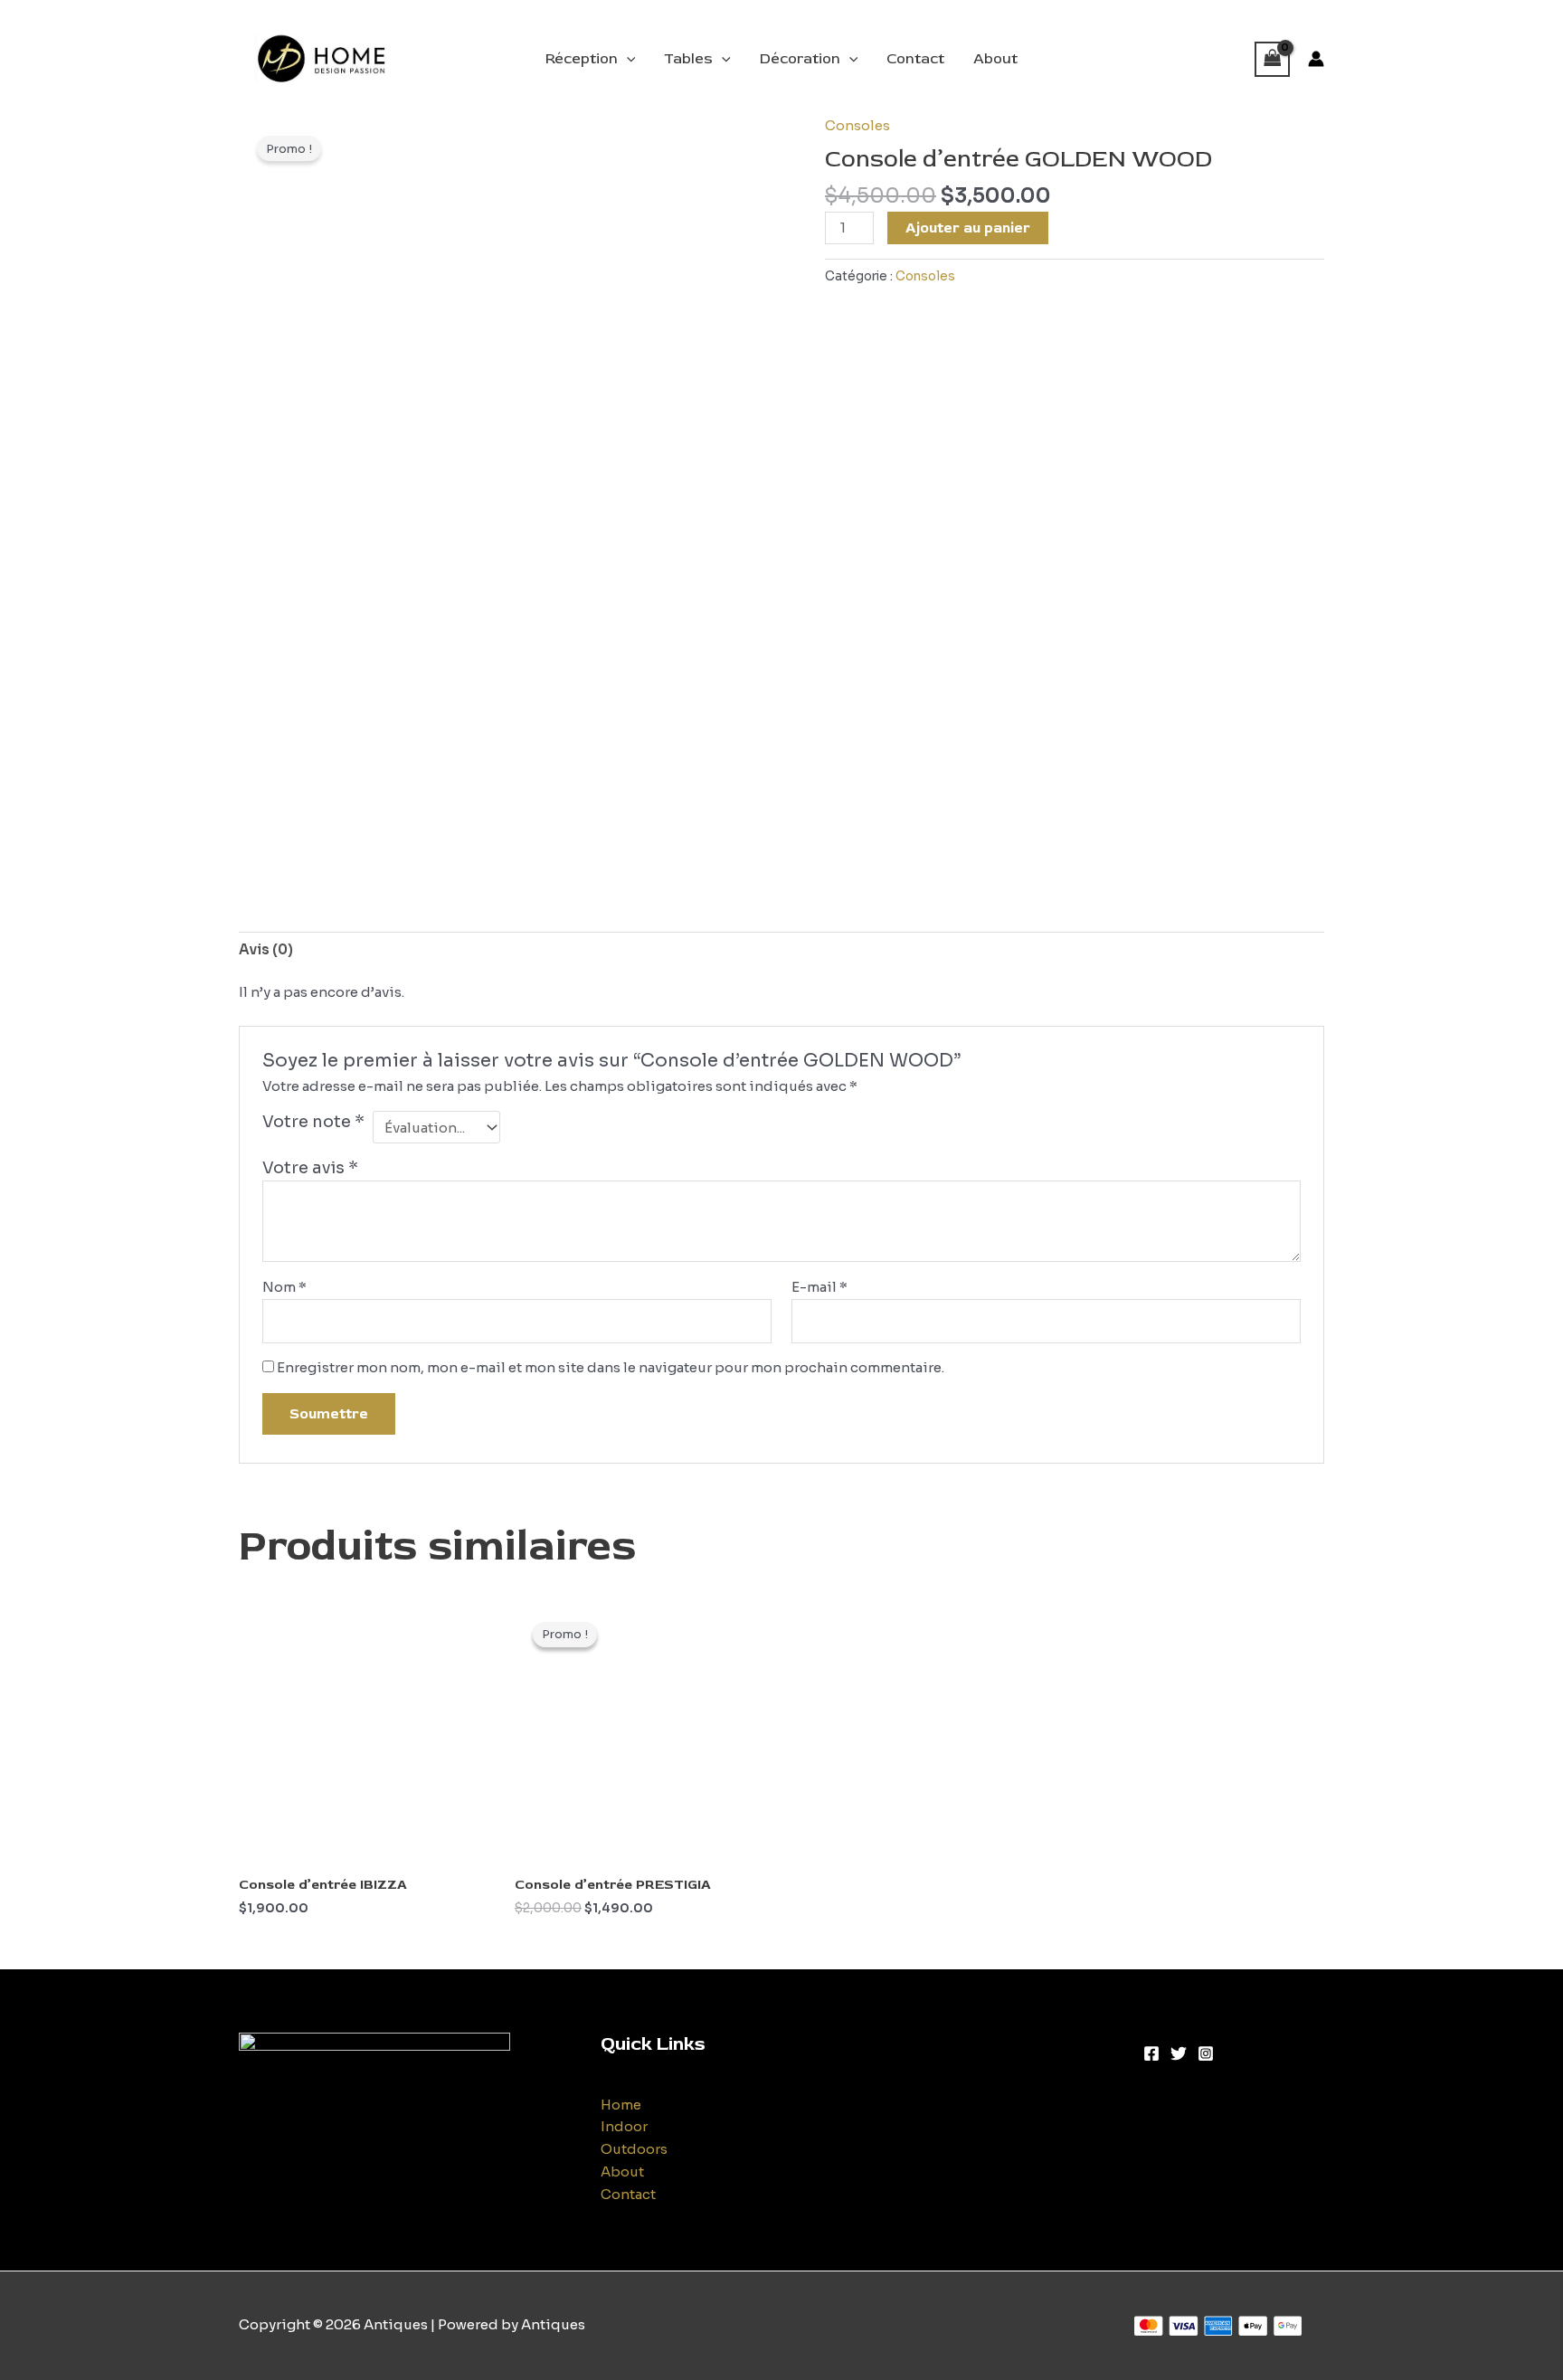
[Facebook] (1151, 2053)
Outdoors (634, 2149)
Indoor (624, 2126)
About (995, 59)
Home (621, 2105)
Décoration (800, 59)
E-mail (819, 1287)
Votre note (313, 1122)
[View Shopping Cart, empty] (1273, 59)
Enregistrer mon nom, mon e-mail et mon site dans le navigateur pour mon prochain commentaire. (611, 1367)
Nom (284, 1287)
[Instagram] (1206, 2053)
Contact (915, 59)
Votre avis (310, 1168)
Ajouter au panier (968, 228)
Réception (582, 59)
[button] (627, 59)
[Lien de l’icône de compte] (1316, 59)
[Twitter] (1179, 2053)
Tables (688, 59)
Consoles (857, 125)
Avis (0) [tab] (266, 949)
